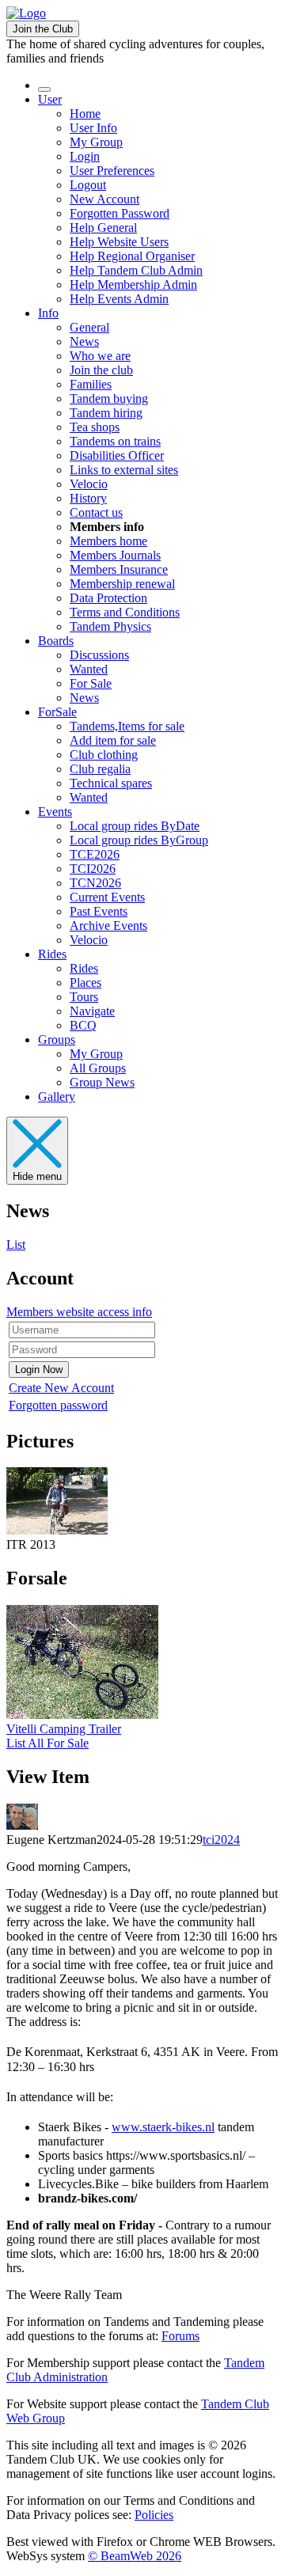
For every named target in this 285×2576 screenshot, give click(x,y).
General (89, 327)
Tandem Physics (110, 626)
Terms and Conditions (125, 612)
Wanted (89, 669)
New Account (104, 199)
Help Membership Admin (133, 285)
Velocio (89, 484)
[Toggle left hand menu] (44, 89)
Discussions (99, 655)
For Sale (91, 683)
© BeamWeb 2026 (135, 2556)
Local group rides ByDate (135, 826)
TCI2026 (93, 869)
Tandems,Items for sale (127, 726)
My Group (96, 142)
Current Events (107, 897)
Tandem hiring (106, 413)
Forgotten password (58, 1405)
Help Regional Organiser (132, 256)
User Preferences (112, 171)
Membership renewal (122, 584)
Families (91, 384)
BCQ (83, 1025)
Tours (84, 997)
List (16, 1244)
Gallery (57, 1096)
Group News (102, 1082)
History (88, 498)
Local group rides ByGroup (139, 840)
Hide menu (37, 1176)
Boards (56, 641)
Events (55, 812)
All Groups (98, 1068)
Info (48, 313)
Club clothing (104, 755)
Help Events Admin (119, 299)
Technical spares (111, 783)
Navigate (92, 1011)
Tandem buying (109, 398)
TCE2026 (95, 854)
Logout (88, 185)
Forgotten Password (120, 213)
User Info (93, 128)
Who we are (100, 356)
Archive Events (108, 926)
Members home (108, 541)
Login (85, 156)
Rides (52, 954)
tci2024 (221, 1840)
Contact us (96, 512)
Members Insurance (119, 569)
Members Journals (115, 555)
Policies (154, 2515)
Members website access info (79, 1312)
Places (85, 983)
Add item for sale (113, 740)
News (84, 341)
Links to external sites (124, 470)
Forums (180, 2336)
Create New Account (61, 1388)
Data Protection (108, 598)
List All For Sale (47, 1743)
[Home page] (26, 13)
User (50, 99)
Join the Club (43, 29)
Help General (103, 228)
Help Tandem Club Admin (136, 270)
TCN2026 (95, 883)
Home (85, 114)
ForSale (57, 712)
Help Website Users (119, 242)
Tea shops (95, 427)
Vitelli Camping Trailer (64, 1729)
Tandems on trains (115, 441)
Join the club (101, 370)
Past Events (99, 911)
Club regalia (100, 769)
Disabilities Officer (117, 455)
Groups (57, 1040)
